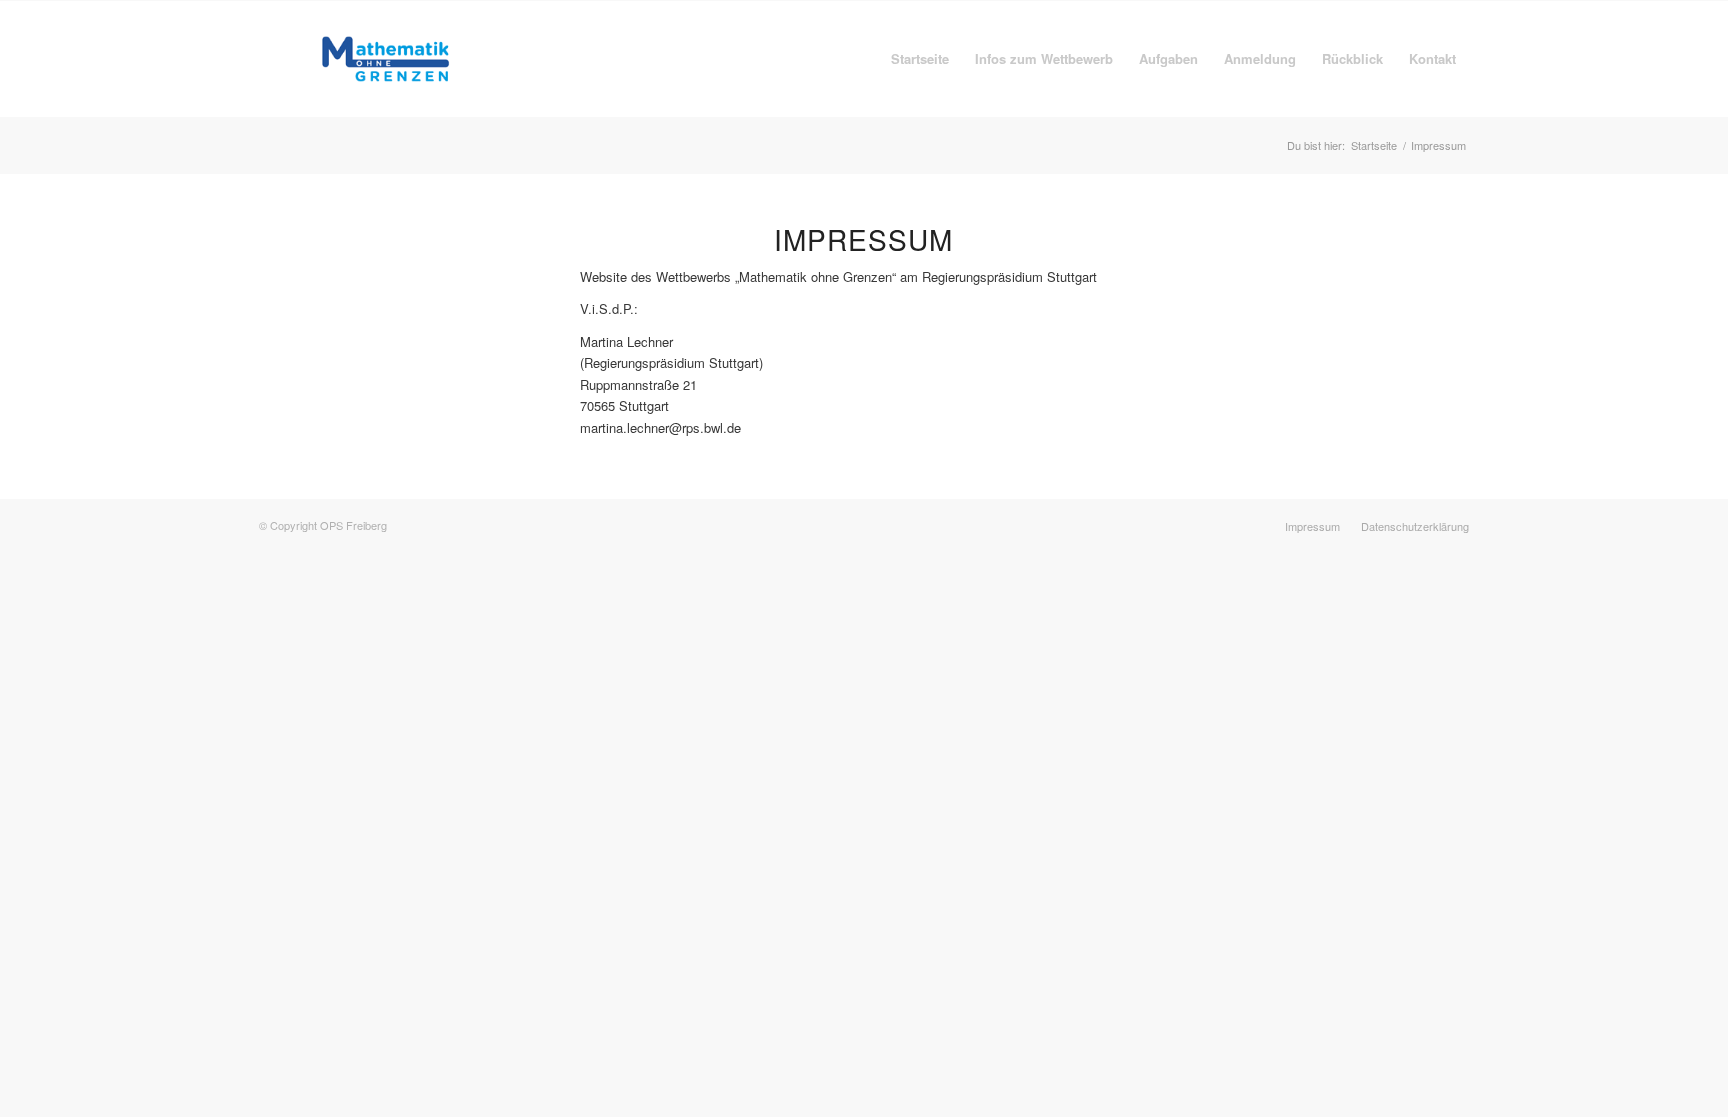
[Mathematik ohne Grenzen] (385, 59)
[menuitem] (920, 59)
